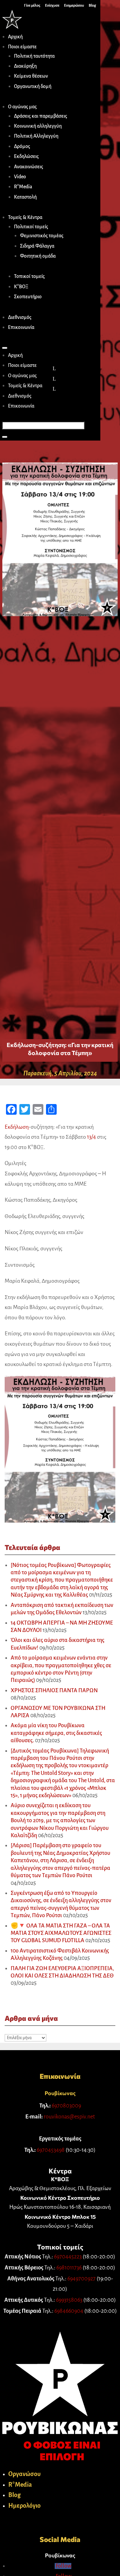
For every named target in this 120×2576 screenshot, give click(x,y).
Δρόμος (22, 146)
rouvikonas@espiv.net (69, 2117)
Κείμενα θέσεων (31, 76)
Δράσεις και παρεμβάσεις (40, 116)
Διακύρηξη (25, 66)
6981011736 (69, 2268)
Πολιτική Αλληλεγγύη (36, 136)
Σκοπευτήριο (28, 297)
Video (20, 177)
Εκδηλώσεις (26, 156)
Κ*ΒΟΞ (21, 287)
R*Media (23, 187)
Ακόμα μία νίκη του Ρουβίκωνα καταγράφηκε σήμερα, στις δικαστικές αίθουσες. (56, 1733)
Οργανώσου (24, 2474)
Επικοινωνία (21, 327)
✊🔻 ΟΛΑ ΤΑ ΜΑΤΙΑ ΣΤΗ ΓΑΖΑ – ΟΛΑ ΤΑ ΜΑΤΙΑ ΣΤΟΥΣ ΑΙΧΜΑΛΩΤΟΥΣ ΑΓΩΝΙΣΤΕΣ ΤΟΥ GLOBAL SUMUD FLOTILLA (61, 1933)
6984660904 (69, 2311)
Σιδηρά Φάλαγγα (37, 246)
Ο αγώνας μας (22, 107)
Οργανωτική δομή (33, 86)
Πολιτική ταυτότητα (34, 56)
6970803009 (66, 2106)
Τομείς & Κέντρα (25, 217)
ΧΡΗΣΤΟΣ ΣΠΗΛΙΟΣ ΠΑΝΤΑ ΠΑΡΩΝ (54, 1691)
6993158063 (69, 2300)
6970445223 (68, 2257)
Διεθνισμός (20, 317)
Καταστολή (25, 197)
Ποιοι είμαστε (22, 47)
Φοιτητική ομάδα (38, 256)
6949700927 (81, 2279)
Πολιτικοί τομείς (31, 227)
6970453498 (51, 2150)
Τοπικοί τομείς (29, 276)
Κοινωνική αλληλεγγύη (38, 126)
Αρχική (15, 37)
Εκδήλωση (17, 1127)
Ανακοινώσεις (28, 167)
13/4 (91, 1137)
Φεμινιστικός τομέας (42, 236)
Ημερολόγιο (24, 2506)
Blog (14, 2495)
